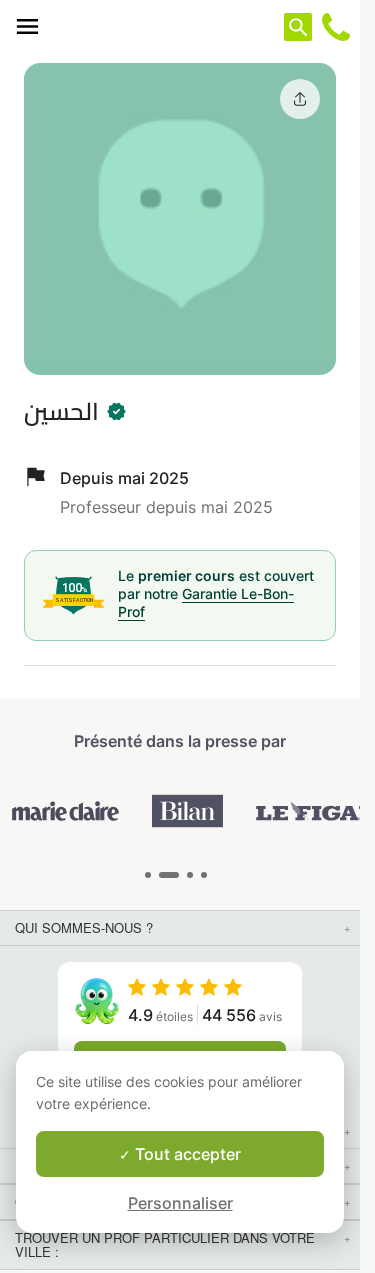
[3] (204, 875)
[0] (148, 875)
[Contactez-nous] (336, 27)
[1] (169, 875)
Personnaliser (180, 1203)
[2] (190, 875)
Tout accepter (186, 1154)
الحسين (61, 411)
